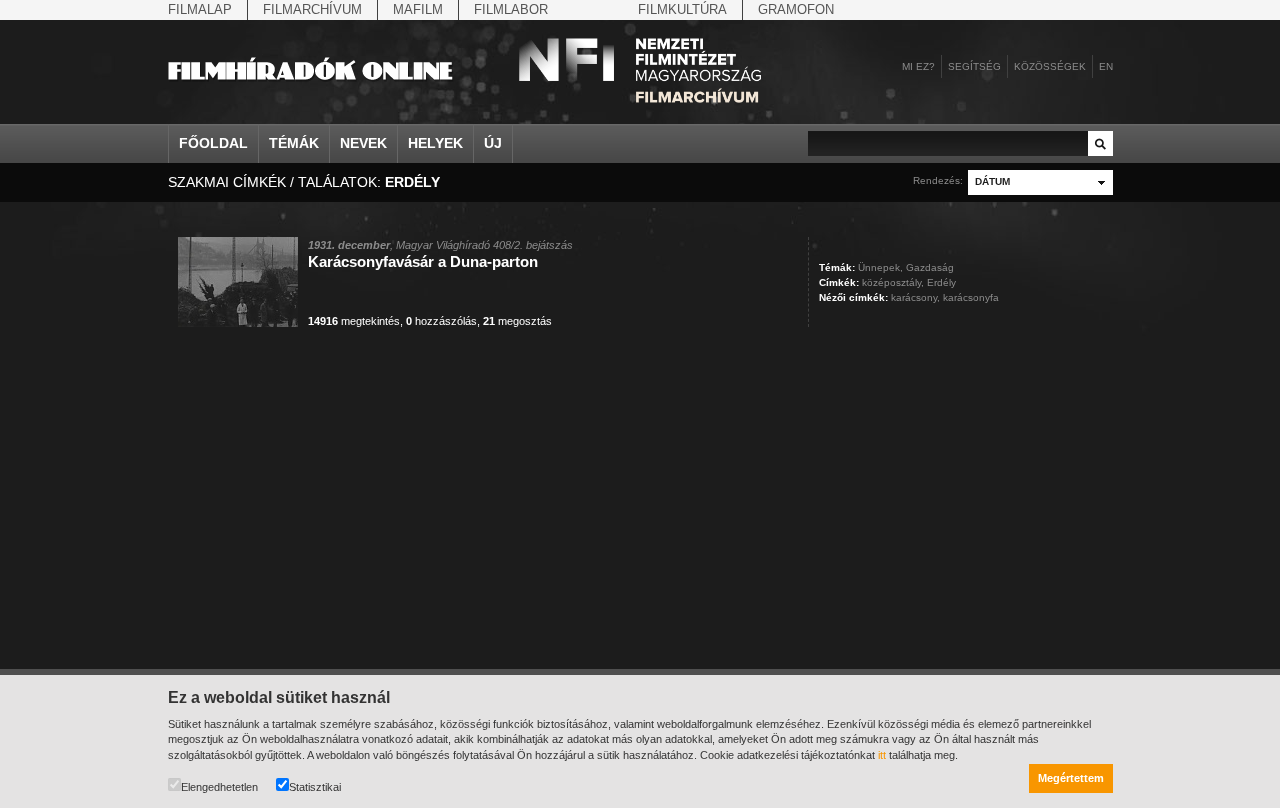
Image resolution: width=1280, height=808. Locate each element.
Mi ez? (918, 66)
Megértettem (1071, 778)
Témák (294, 143)
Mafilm (418, 9)
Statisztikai (315, 787)
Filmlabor (511, 9)
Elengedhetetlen (219, 787)
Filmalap (200, 9)
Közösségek (1050, 66)
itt (882, 755)
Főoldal (213, 143)
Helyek (435, 143)
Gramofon (796, 9)
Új (493, 143)
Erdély (941, 282)
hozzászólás (441, 321)
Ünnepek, (880, 267)
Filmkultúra (682, 9)
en (1106, 66)
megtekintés (354, 321)
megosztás (517, 321)
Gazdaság (930, 267)
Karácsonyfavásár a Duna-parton (423, 261)
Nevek (363, 143)
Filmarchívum (312, 9)
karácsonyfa (971, 297)
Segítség (974, 66)
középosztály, (893, 282)
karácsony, (915, 297)
